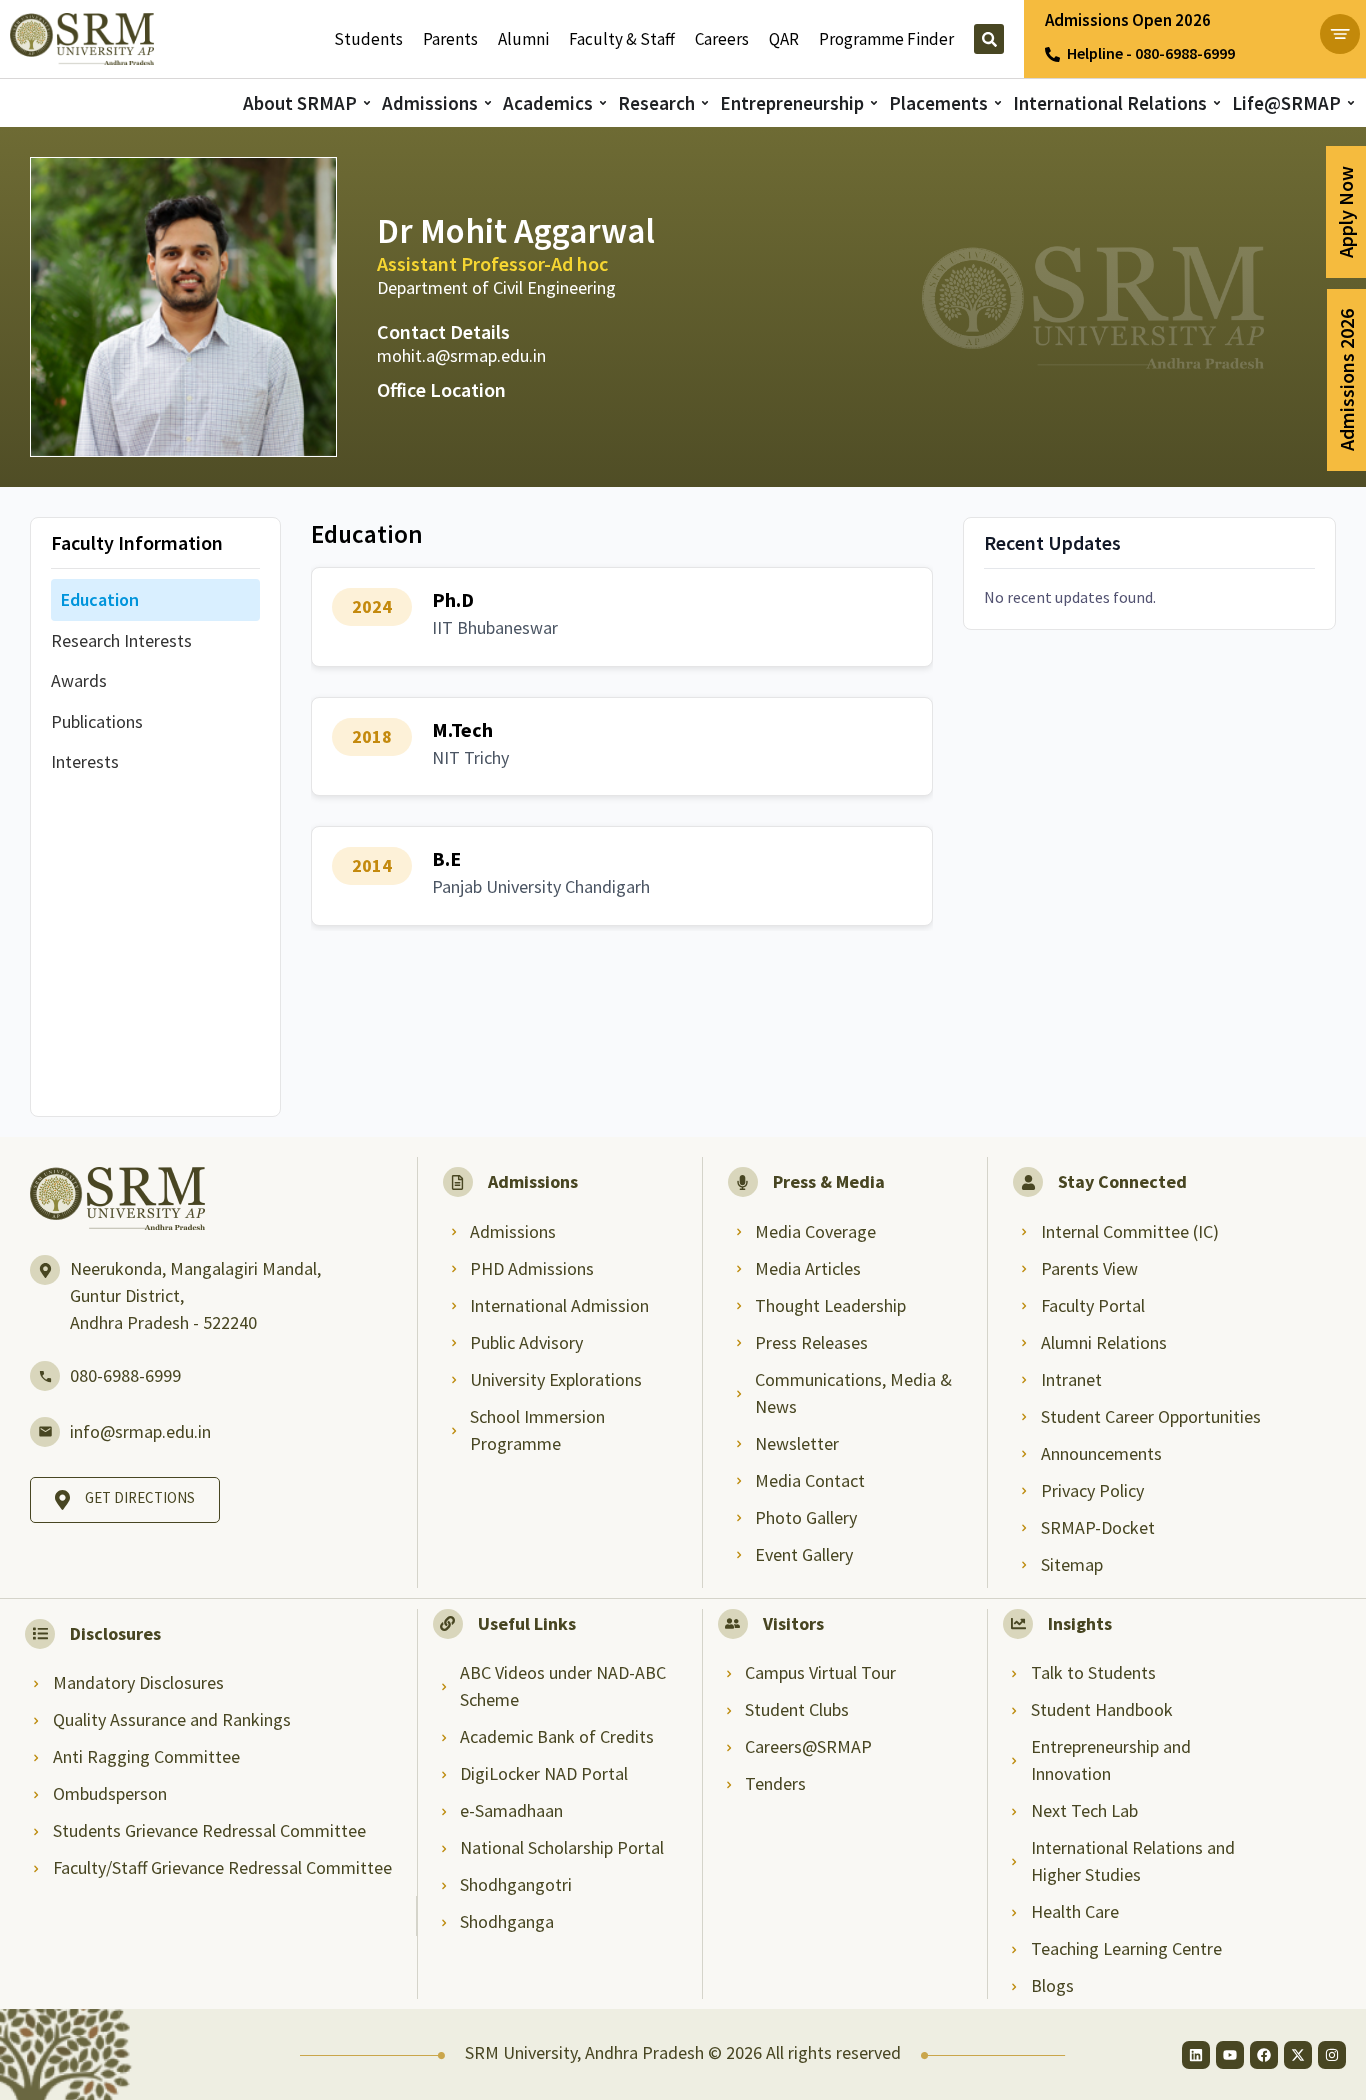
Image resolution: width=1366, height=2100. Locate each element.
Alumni (523, 39)
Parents (450, 39)
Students (368, 39)
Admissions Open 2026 (1128, 20)
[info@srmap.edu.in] (45, 1432)
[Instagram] (1332, 2055)
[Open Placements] (998, 103)
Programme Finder (886, 39)
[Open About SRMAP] (367, 103)
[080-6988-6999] (45, 1376)
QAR (784, 39)
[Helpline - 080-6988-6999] (1052, 54)
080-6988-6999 (125, 1375)
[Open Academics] (603, 103)
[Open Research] (705, 103)
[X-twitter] (1298, 2055)
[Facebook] (1264, 2055)
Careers (722, 39)
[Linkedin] (1196, 2055)
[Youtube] (1230, 2055)
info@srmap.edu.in (140, 1431)
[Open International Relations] (1217, 103)
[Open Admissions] (488, 103)
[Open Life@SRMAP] (1351, 103)
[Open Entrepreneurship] (874, 103)
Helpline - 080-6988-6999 (1151, 53)
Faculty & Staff (622, 39)
